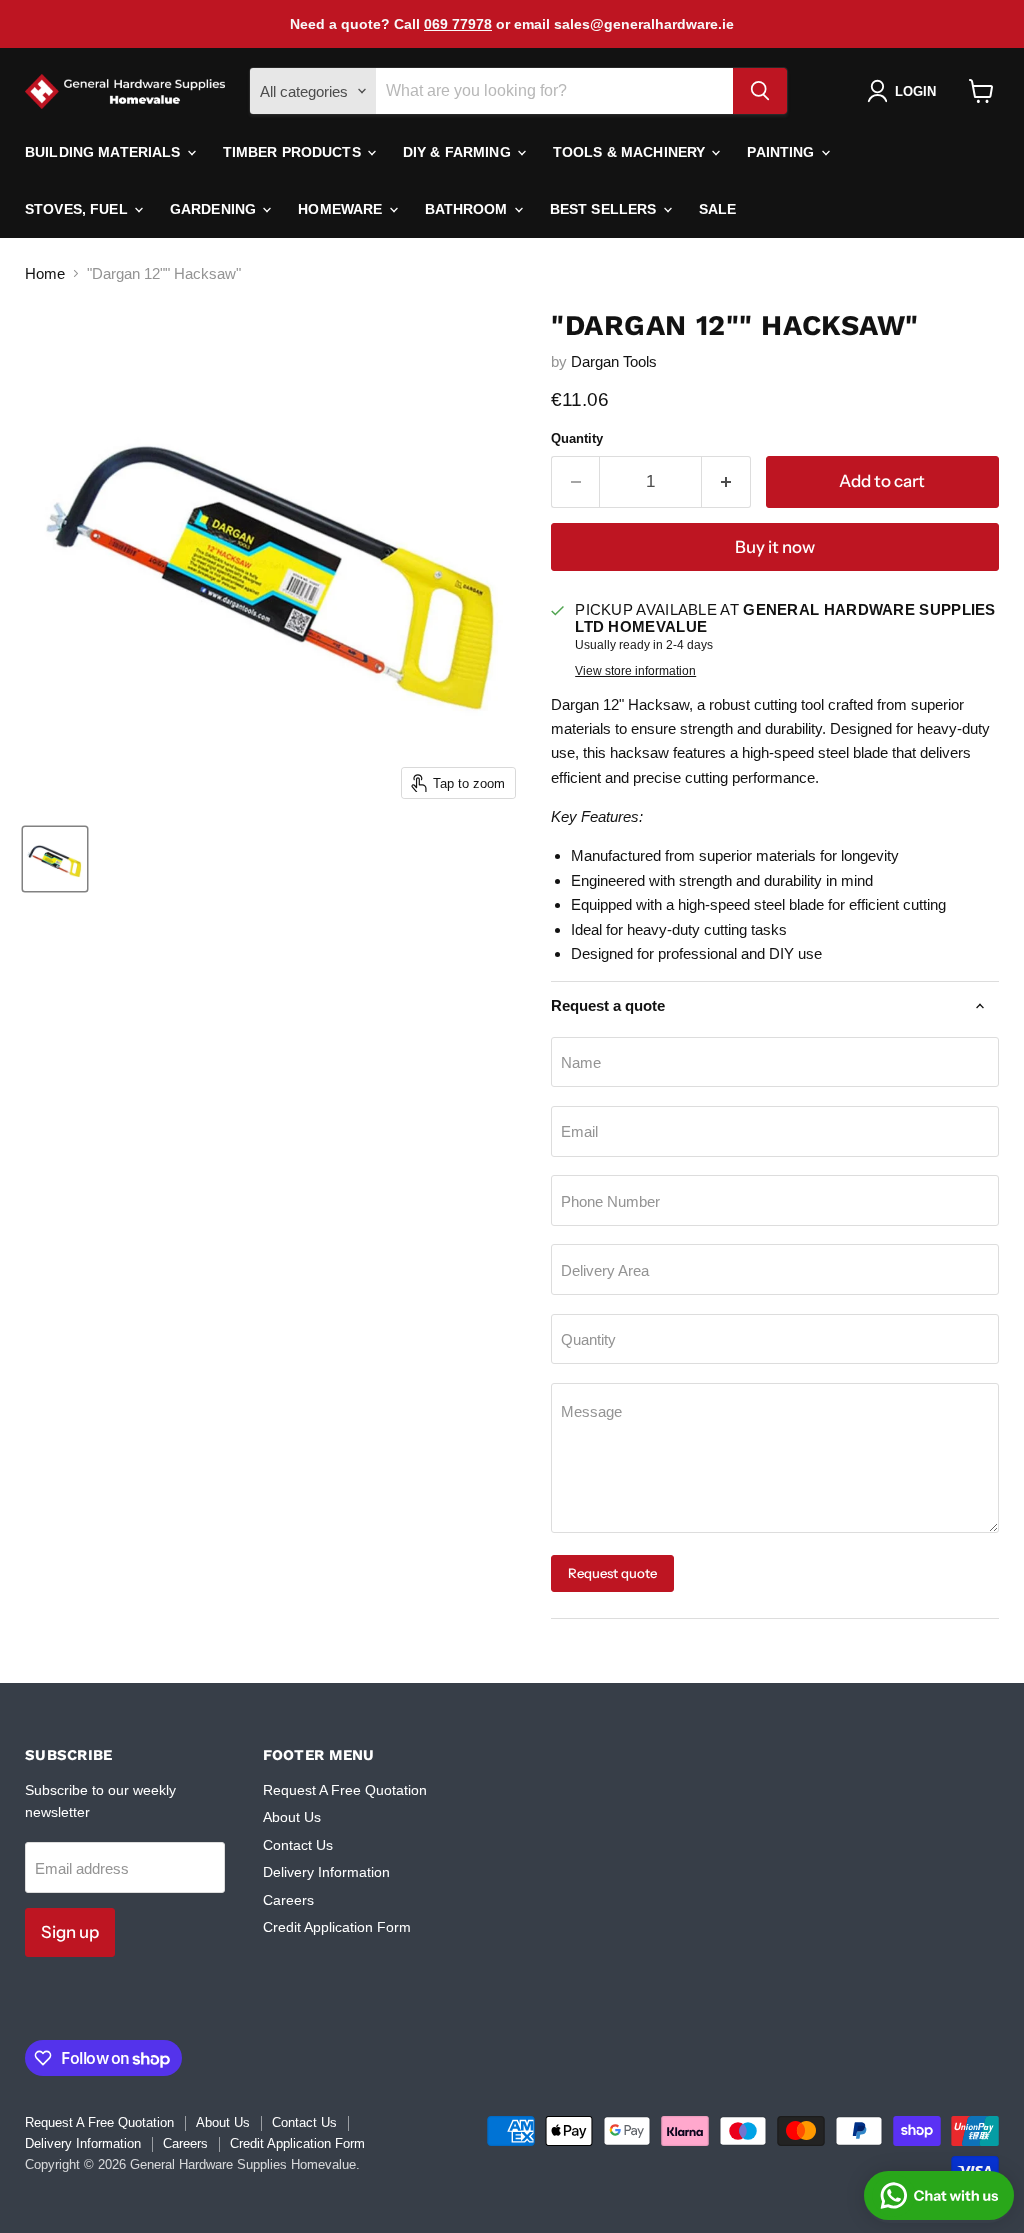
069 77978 (458, 24)
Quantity (577, 438)
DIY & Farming (459, 152)
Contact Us (298, 1845)
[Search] (760, 91)
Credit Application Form (337, 1927)
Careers (288, 1900)
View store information (635, 671)
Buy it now (775, 547)
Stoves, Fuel (78, 209)
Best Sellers (605, 209)
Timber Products (294, 152)
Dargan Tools (614, 361)
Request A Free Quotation (345, 1790)
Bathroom (468, 209)
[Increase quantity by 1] (726, 481)
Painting (782, 152)
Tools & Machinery (631, 152)
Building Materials (105, 152)
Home (45, 273)
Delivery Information (326, 1872)
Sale (718, 209)
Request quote (612, 1573)
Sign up (70, 1932)
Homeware (342, 209)
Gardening (215, 209)
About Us (292, 1817)
